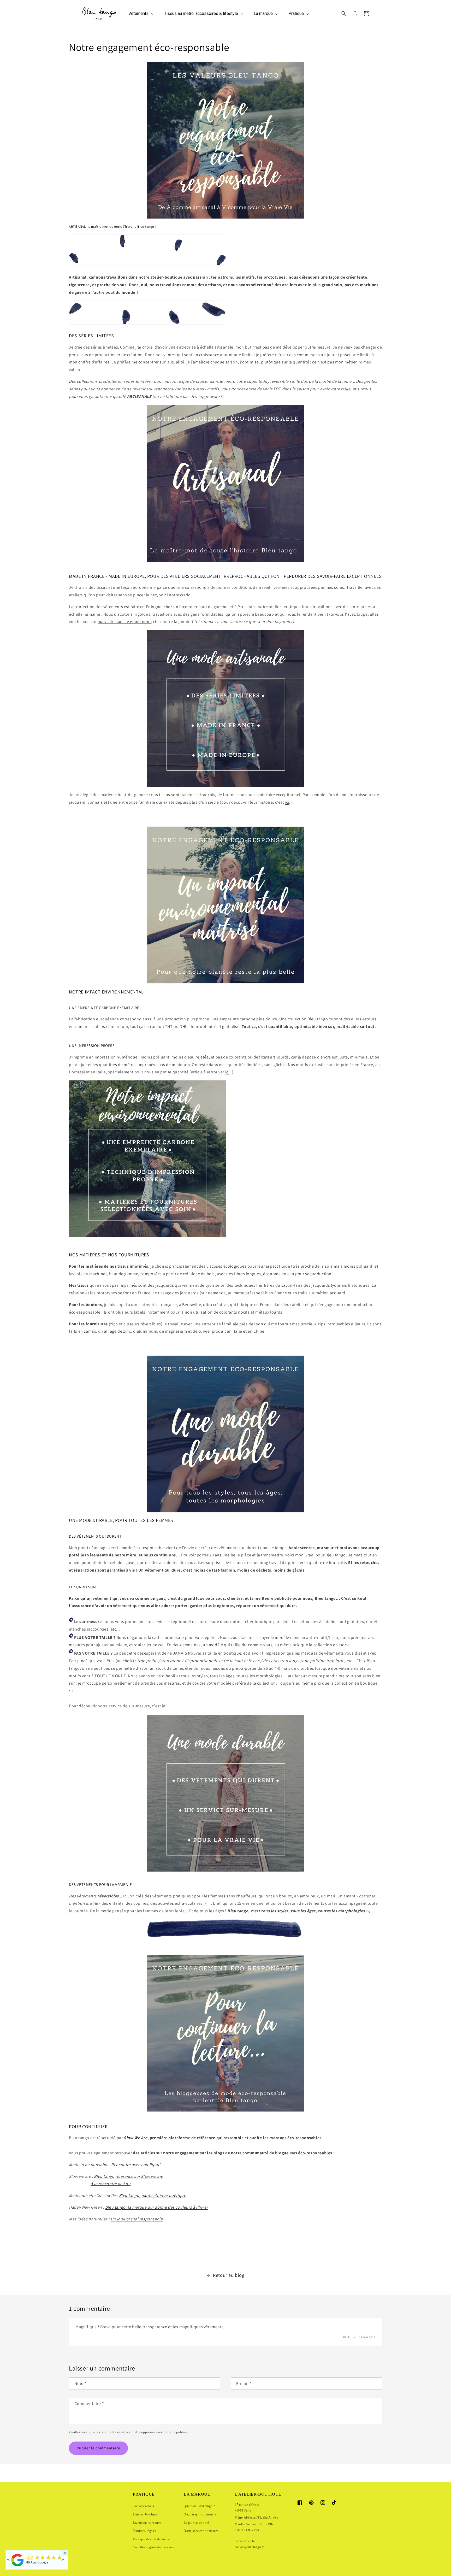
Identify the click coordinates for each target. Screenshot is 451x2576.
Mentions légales (145, 2531)
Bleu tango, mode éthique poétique (153, 2195)
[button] (343, 14)
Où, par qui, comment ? (200, 2514)
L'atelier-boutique (145, 2514)
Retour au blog (229, 2275)
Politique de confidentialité (151, 2539)
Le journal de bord (197, 2523)
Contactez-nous (143, 2506)
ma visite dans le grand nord (124, 622)
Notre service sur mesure (201, 2531)
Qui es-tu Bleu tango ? (199, 2506)
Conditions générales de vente (153, 2547)
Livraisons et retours (147, 2523)
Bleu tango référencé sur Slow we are (129, 2176)
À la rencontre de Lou (111, 2184)
